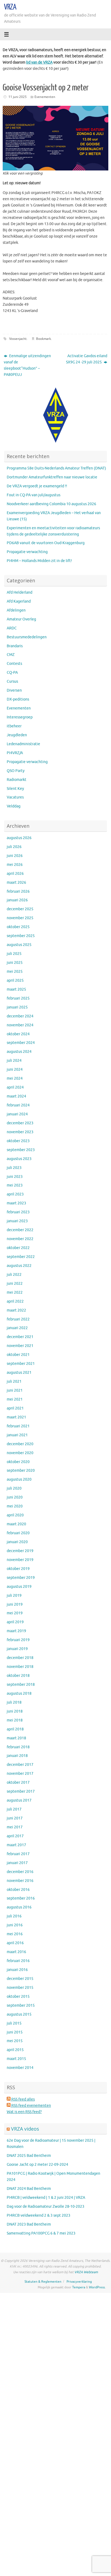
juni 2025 (15, 963)
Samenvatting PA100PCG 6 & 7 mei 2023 (41, 2233)
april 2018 (15, 1729)
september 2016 (21, 1898)
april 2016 (15, 1943)
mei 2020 (15, 1506)
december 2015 (20, 1979)
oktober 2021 (18, 1355)
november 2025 (20, 918)
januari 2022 (17, 1328)
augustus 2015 (19, 2014)
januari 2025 (17, 1007)
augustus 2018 (19, 1693)
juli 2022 (14, 1275)
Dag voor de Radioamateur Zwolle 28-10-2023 (46, 2207)
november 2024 (20, 1025)
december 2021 (20, 1337)
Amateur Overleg (21, 619)
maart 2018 (16, 1738)
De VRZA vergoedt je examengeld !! (37, 486)
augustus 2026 (19, 838)
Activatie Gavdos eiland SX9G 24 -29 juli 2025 (87, 359)
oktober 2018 (18, 1676)
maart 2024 (16, 1096)
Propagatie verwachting (27, 552)
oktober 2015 (18, 1997)
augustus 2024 (19, 1052)
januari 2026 (17, 900)
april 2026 (15, 874)
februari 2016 (18, 1961)
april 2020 (15, 1515)
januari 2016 (17, 1970)
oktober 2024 (18, 1034)
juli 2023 (14, 1168)
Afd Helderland (20, 592)
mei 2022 (15, 1292)
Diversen (14, 690)
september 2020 (21, 1471)
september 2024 (21, 1043)
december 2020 (20, 1444)
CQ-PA (12, 673)
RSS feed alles (23, 2099)
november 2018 (20, 1667)
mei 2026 (15, 865)
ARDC (12, 628)
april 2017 (15, 1836)
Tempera (79, 2287)
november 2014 (20, 2068)
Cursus (12, 681)
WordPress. (97, 2287)
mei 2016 (15, 1934)
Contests (14, 664)
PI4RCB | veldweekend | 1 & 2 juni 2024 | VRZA (46, 2198)
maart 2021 (16, 1417)
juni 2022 (15, 1284)
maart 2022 (16, 1310)
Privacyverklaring (79, 2282)
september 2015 (21, 2005)
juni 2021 (15, 1390)
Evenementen (45, 97)
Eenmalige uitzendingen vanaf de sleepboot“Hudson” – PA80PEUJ (27, 365)
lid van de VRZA (39, 62)
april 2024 (15, 1087)
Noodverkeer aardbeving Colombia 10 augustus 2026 (51, 504)
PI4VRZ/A (15, 753)
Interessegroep (20, 717)
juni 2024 (15, 1069)
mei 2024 (15, 1078)
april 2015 (15, 2050)
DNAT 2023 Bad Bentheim (29, 2224)
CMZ (11, 655)
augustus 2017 (19, 1800)
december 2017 (20, 1765)
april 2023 (15, 1194)
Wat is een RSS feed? (24, 2112)
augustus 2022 (19, 1266)
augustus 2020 (19, 1479)
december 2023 (20, 1123)
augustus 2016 (19, 1907)
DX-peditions (18, 699)
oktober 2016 (18, 1890)
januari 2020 (17, 1542)
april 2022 (15, 1301)
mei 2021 (15, 1399)
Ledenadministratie (23, 744)
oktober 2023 (18, 1141)
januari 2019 (17, 1649)
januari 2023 (17, 1221)
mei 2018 (15, 1720)
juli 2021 (14, 1381)
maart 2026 (16, 883)
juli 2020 (14, 1488)
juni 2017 (15, 1818)
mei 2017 (15, 1827)
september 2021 (21, 1364)
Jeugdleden (17, 735)
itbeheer (14, 726)
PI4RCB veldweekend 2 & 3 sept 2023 (39, 2215)
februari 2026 (18, 891)
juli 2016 (14, 1916)
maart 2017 (16, 1845)
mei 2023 (15, 1185)
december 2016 (20, 1872)
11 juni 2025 (18, 97)
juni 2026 (15, 856)
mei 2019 (15, 1613)
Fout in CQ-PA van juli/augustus (34, 495)
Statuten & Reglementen (43, 2282)
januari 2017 (17, 1863)
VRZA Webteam (86, 2272)
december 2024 (20, 1016)
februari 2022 (18, 1319)
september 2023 (21, 1150)
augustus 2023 (19, 1159)
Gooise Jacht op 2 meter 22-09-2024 (37, 2165)
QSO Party (16, 771)
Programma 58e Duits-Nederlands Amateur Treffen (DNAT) (56, 468)
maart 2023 (16, 1203)
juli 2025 (14, 954)
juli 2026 (14, 847)
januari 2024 (17, 1114)
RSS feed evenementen (31, 2106)
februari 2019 (18, 1640)
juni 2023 (15, 1177)
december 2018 (20, 1658)
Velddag (14, 806)
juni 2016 (15, 1925)
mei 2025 (15, 972)
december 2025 (20, 909)
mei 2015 (15, 2041)
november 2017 (20, 1774)
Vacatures (15, 797)
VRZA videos (25, 2129)
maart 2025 (16, 989)
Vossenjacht (18, 339)
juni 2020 (15, 1497)
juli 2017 (14, 1809)
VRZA (10, 7)
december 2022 (20, 1230)
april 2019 (15, 1622)
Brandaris (15, 646)
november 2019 (20, 1560)
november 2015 (20, 1988)
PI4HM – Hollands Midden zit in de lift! (39, 561)
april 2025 (15, 980)
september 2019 (21, 1578)
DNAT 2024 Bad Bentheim (29, 2189)
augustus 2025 (19, 945)
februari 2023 (18, 1212)
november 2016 (20, 1881)
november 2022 (20, 1239)
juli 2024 (14, 1061)
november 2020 (20, 1453)
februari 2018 (18, 1747)
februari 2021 (18, 1426)
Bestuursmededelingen (27, 637)
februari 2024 (18, 1105)
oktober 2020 (18, 1462)
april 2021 (15, 1408)
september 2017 (21, 1791)
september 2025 (21, 936)
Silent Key (15, 789)
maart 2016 (16, 1952)
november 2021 (20, 1346)
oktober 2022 (18, 1248)
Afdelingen (16, 610)
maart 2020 (16, 1524)
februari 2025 (18, 998)
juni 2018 (15, 1711)
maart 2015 (16, 2059)
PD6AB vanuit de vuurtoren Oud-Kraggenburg (46, 543)
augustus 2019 (19, 1587)
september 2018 (21, 1685)
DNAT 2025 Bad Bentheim (29, 2156)
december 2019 (20, 1551)
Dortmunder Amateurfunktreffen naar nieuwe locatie (52, 477)
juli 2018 (14, 1702)
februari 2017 (18, 1854)
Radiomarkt (17, 780)
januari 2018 (17, 1756)
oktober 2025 (18, 927)
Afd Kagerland (19, 601)
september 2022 (21, 1257)
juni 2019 (15, 1604)
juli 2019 (14, 1596)
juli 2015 (14, 2023)
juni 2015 (15, 2032)
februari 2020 (18, 1533)
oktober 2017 (18, 1782)
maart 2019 (16, 1631)
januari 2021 (17, 1435)
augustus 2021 (19, 1373)
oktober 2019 (18, 1569)
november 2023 (20, 1132)
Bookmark (44, 339)
